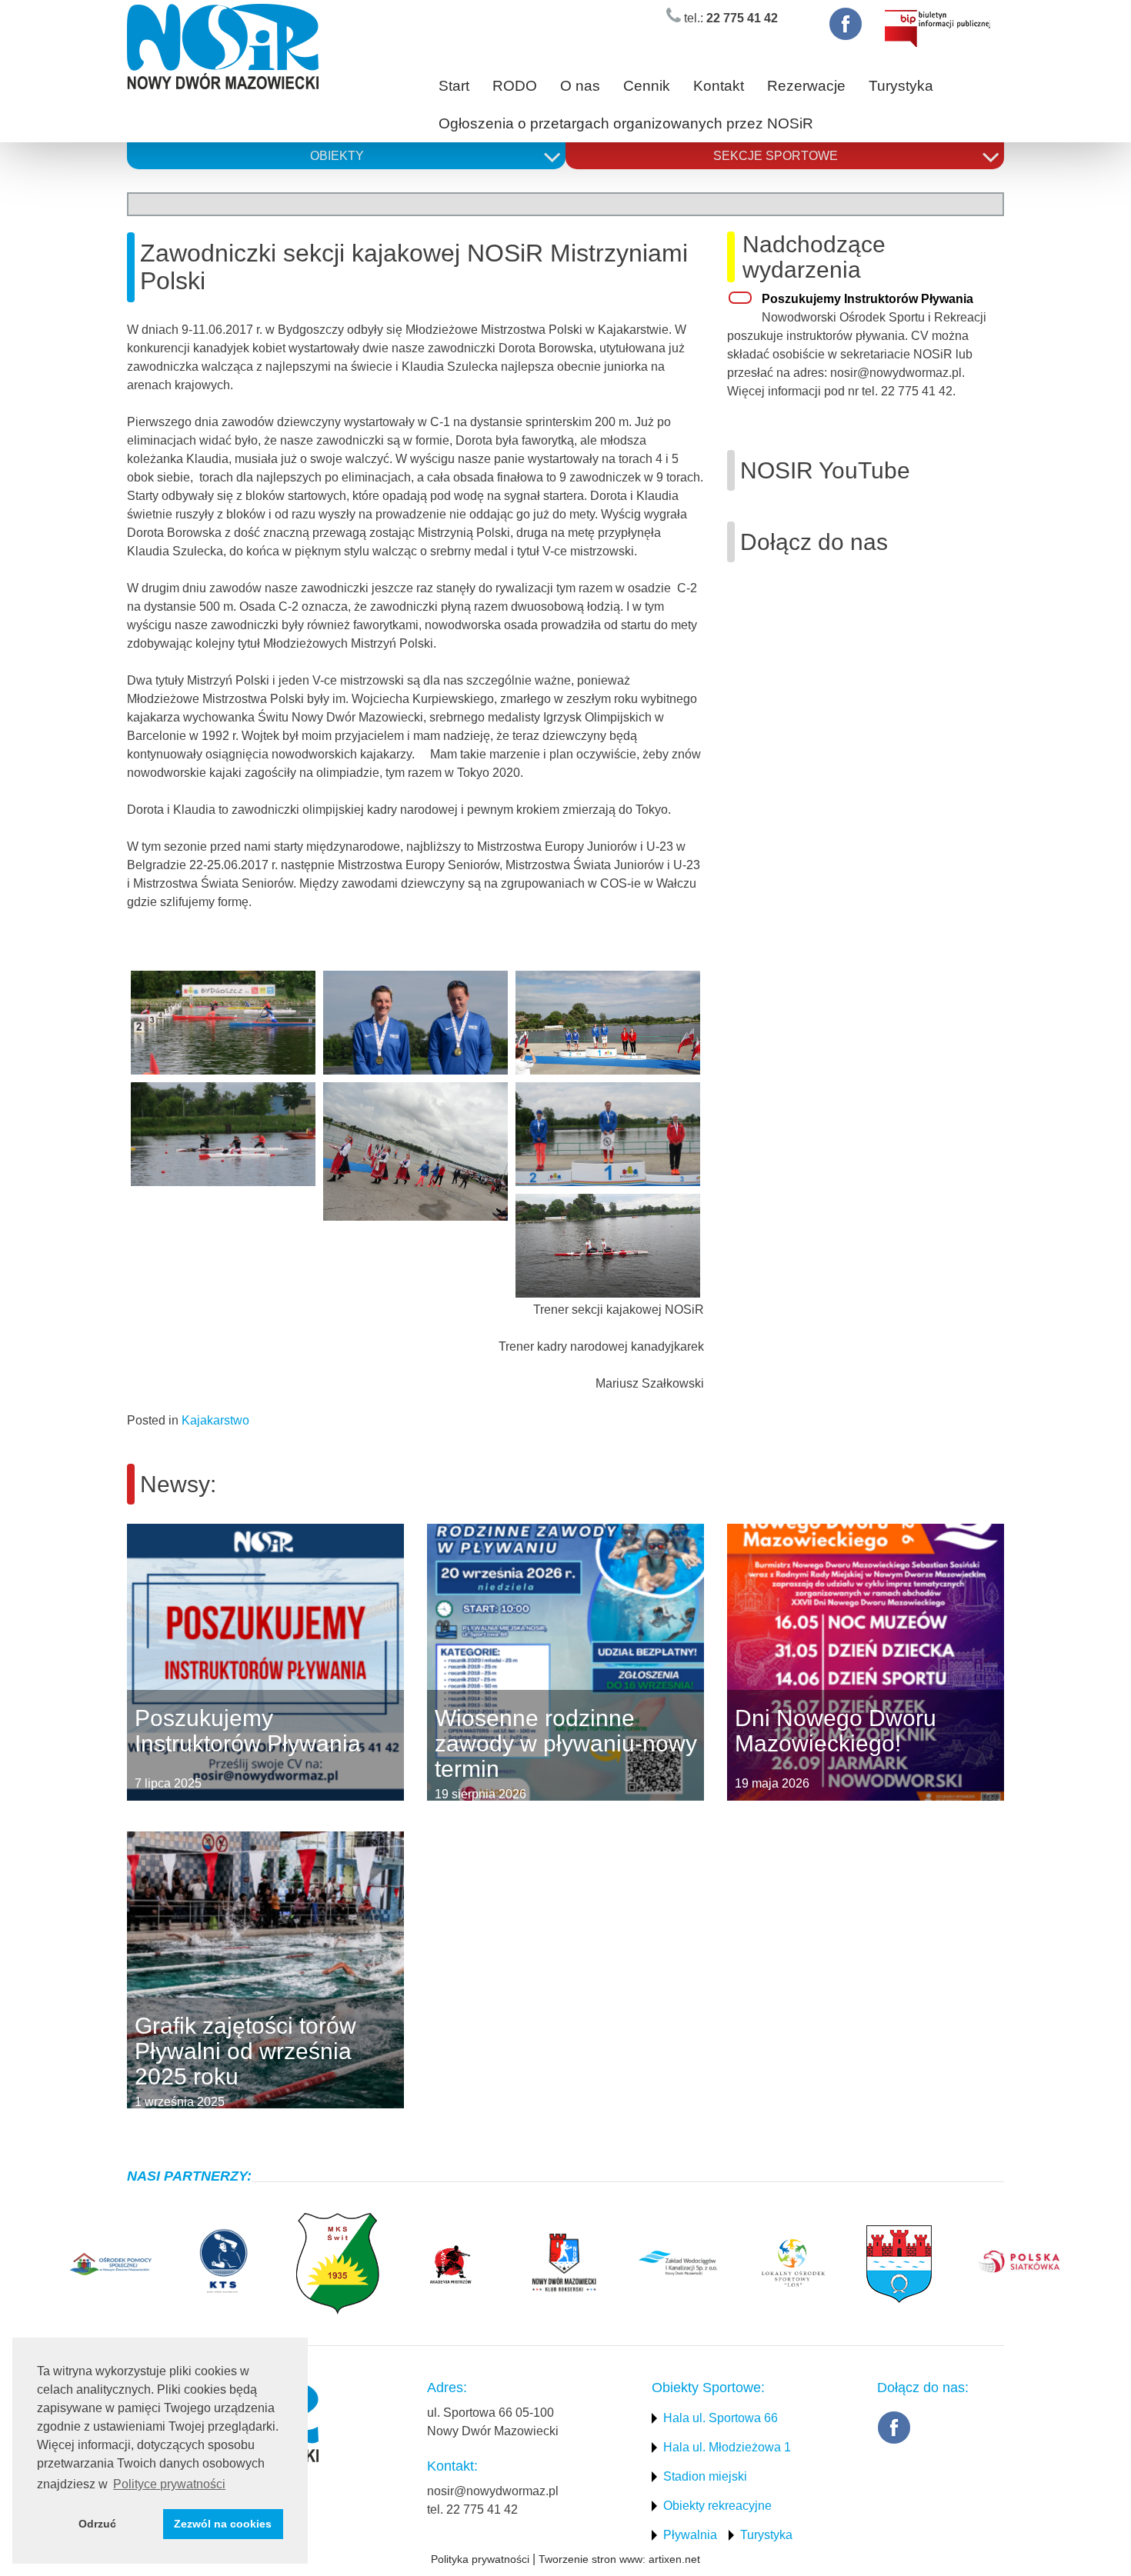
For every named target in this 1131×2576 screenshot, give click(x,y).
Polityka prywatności (480, 2559)
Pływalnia (690, 2535)
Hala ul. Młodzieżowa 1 (727, 2447)
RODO (515, 86)
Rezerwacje (806, 86)
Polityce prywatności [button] (169, 2484)
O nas (580, 86)
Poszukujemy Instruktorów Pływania (867, 299)
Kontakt (719, 86)
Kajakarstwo (215, 1420)
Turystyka (901, 86)
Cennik (647, 86)
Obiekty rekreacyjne (717, 2506)
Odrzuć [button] (97, 2524)
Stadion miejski (705, 2476)
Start (454, 86)
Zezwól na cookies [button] (223, 2524)
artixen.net (674, 2559)
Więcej (127, 1662)
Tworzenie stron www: (592, 2559)
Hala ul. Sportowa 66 (721, 2418)
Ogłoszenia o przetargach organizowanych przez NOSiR (626, 123)
